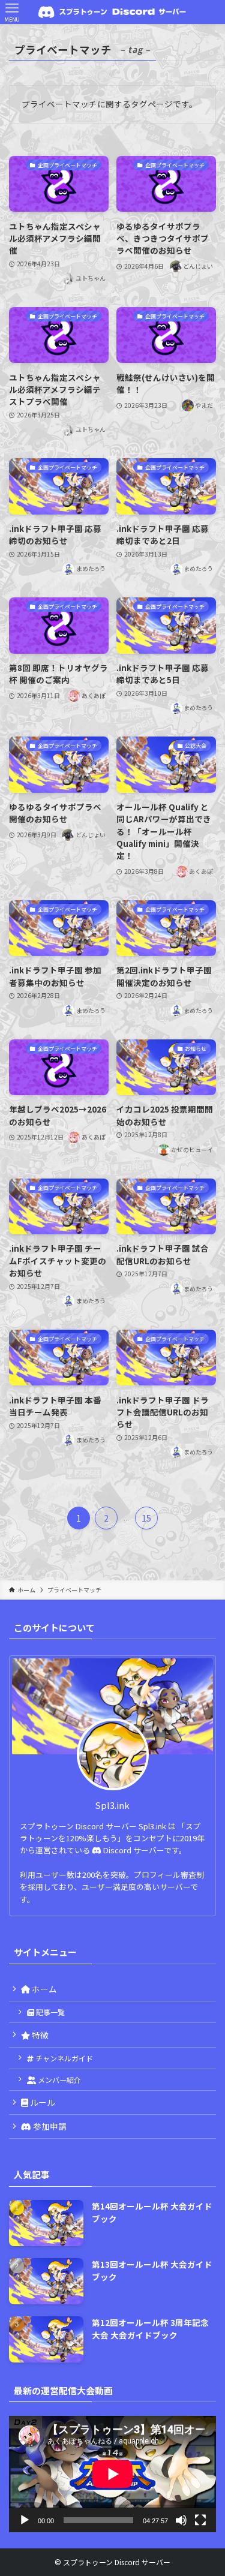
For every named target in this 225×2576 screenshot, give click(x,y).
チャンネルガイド (63, 2058)
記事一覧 (49, 2012)
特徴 (39, 2035)
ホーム (43, 1989)
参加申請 (49, 2126)
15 (146, 1518)
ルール (42, 2102)
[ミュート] (181, 2520)
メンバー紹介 (58, 2080)
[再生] (25, 2520)
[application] (112, 2474)
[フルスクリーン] (200, 2520)
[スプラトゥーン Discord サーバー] (113, 12)
